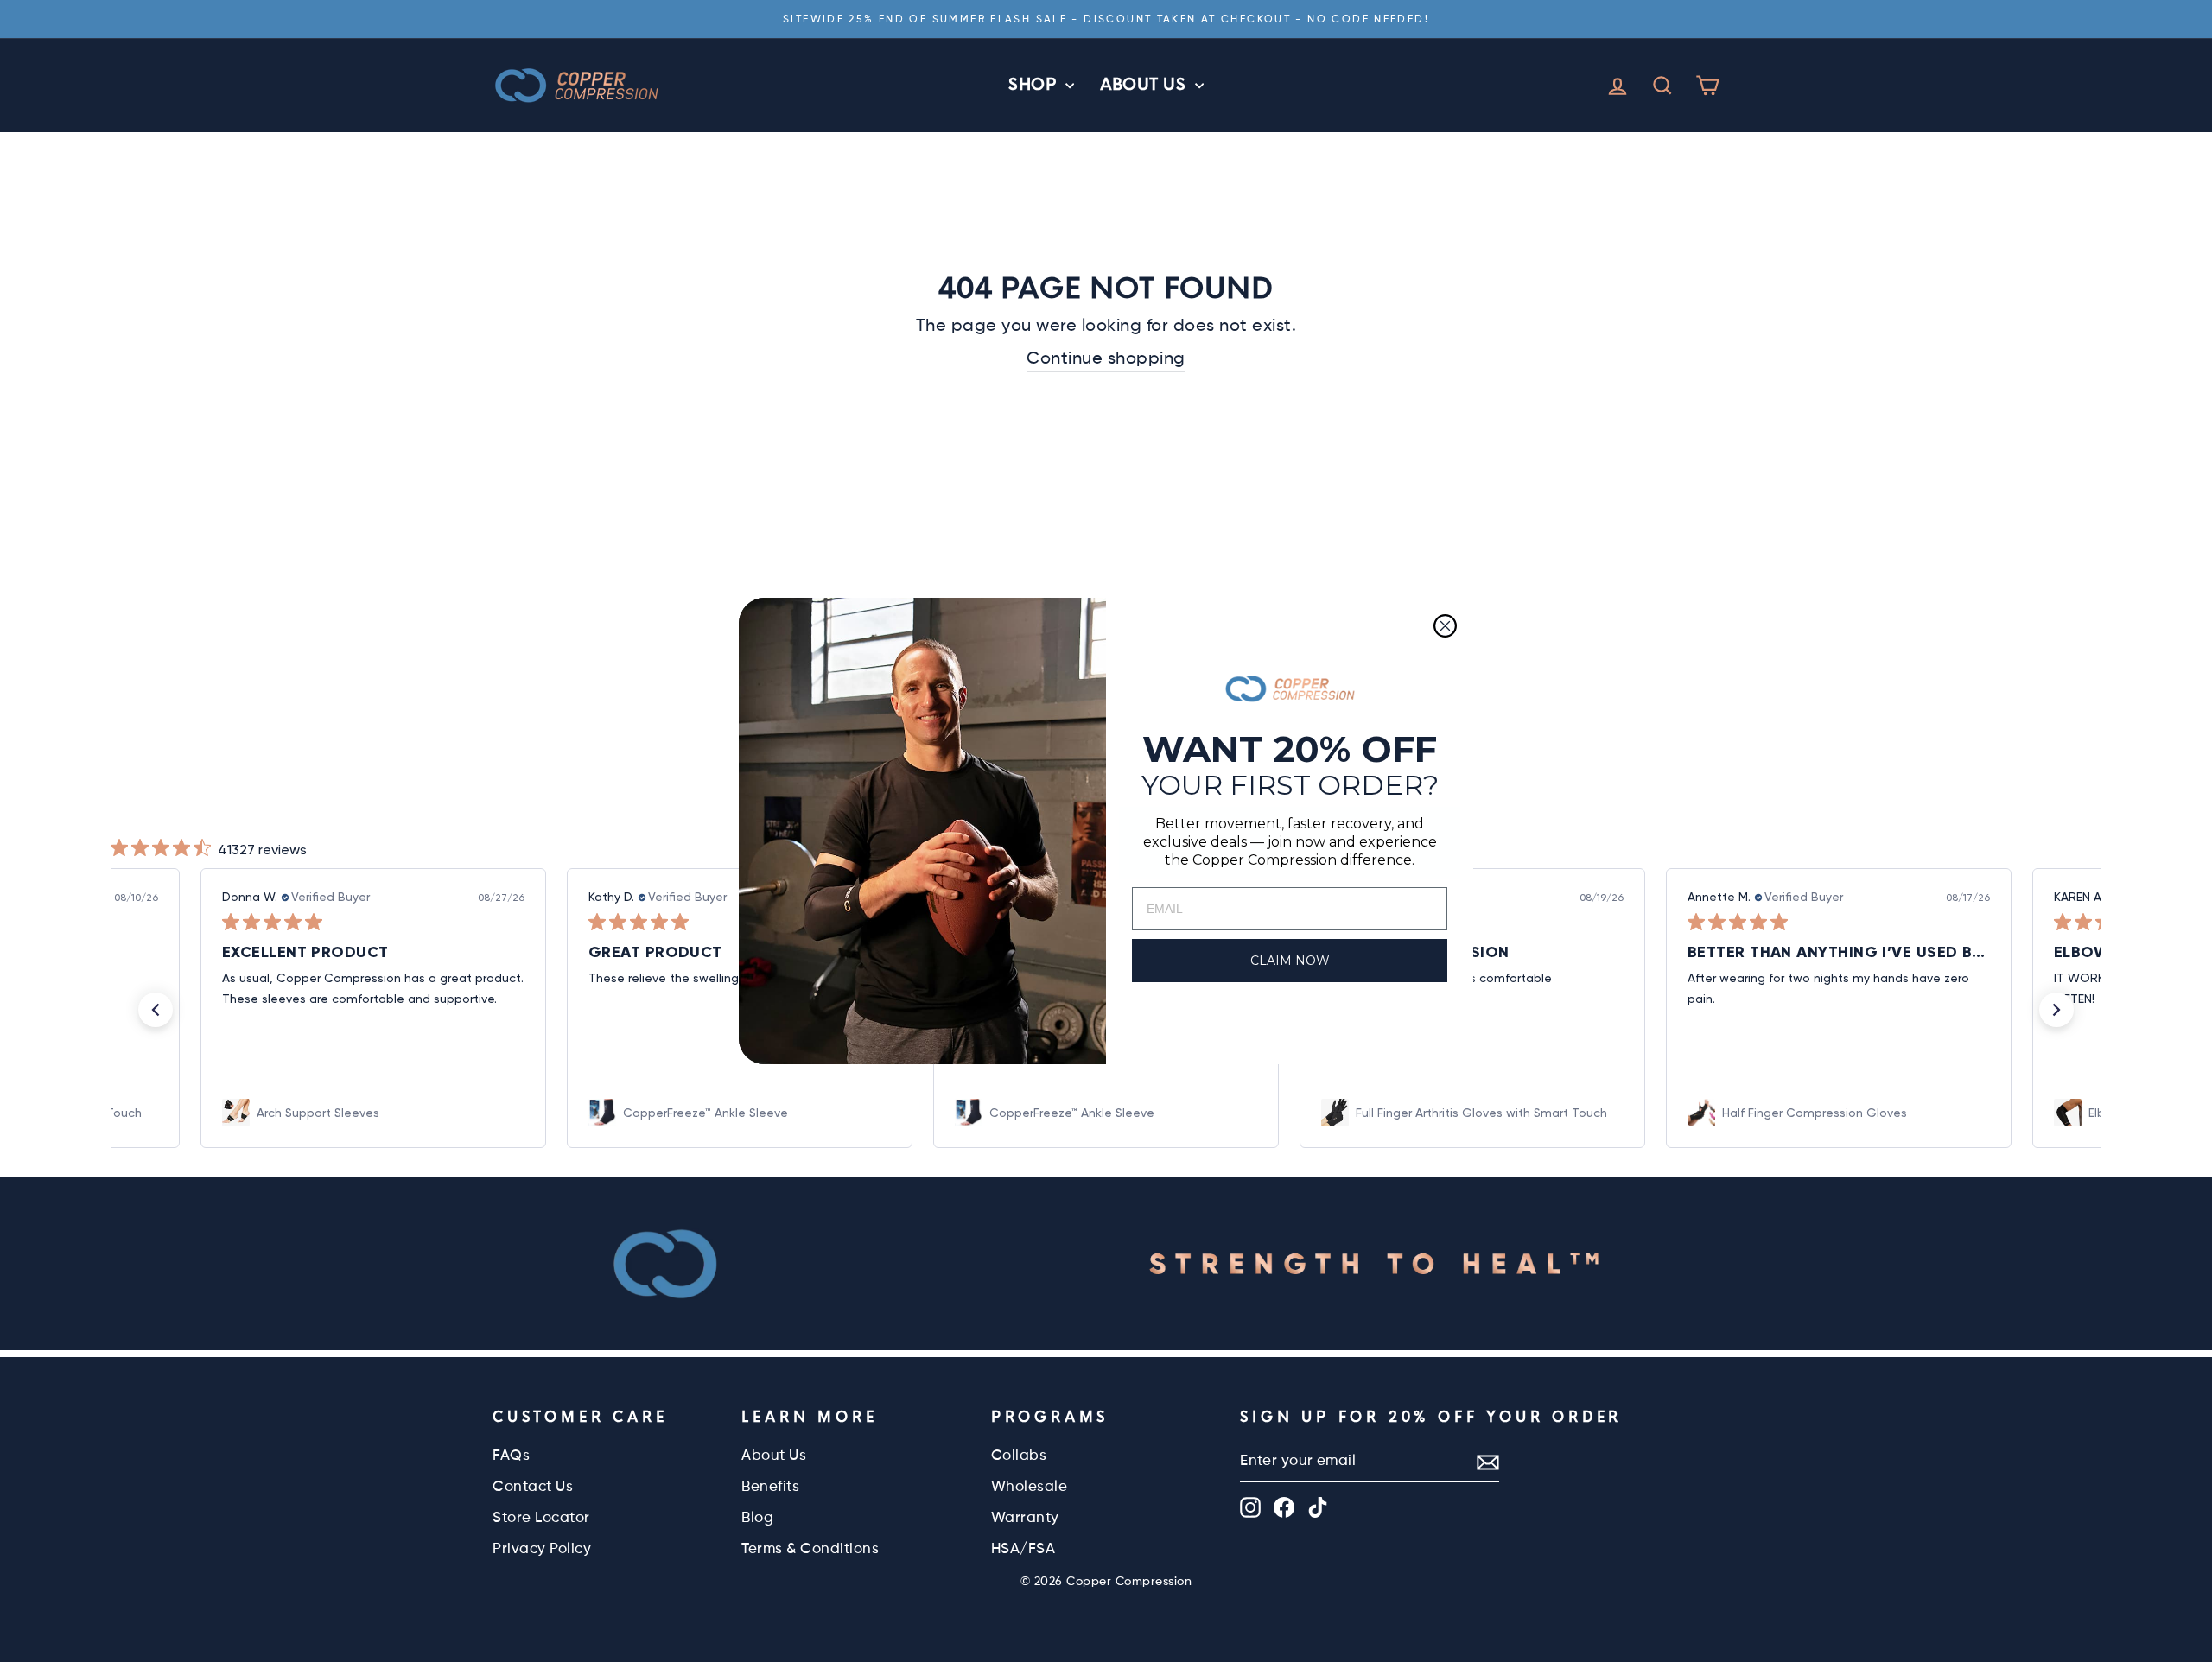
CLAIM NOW (1290, 961)
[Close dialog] (1445, 626)
